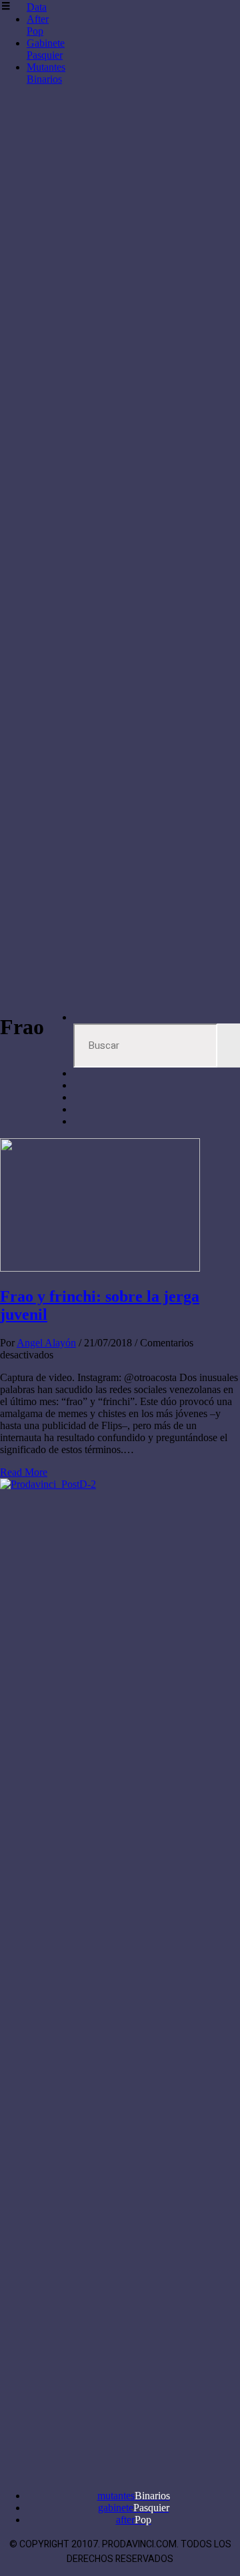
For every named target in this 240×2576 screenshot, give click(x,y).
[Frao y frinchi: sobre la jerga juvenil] (100, 1268)
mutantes (134, 2496)
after (134, 2520)
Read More (24, 1472)
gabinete (134, 2508)
